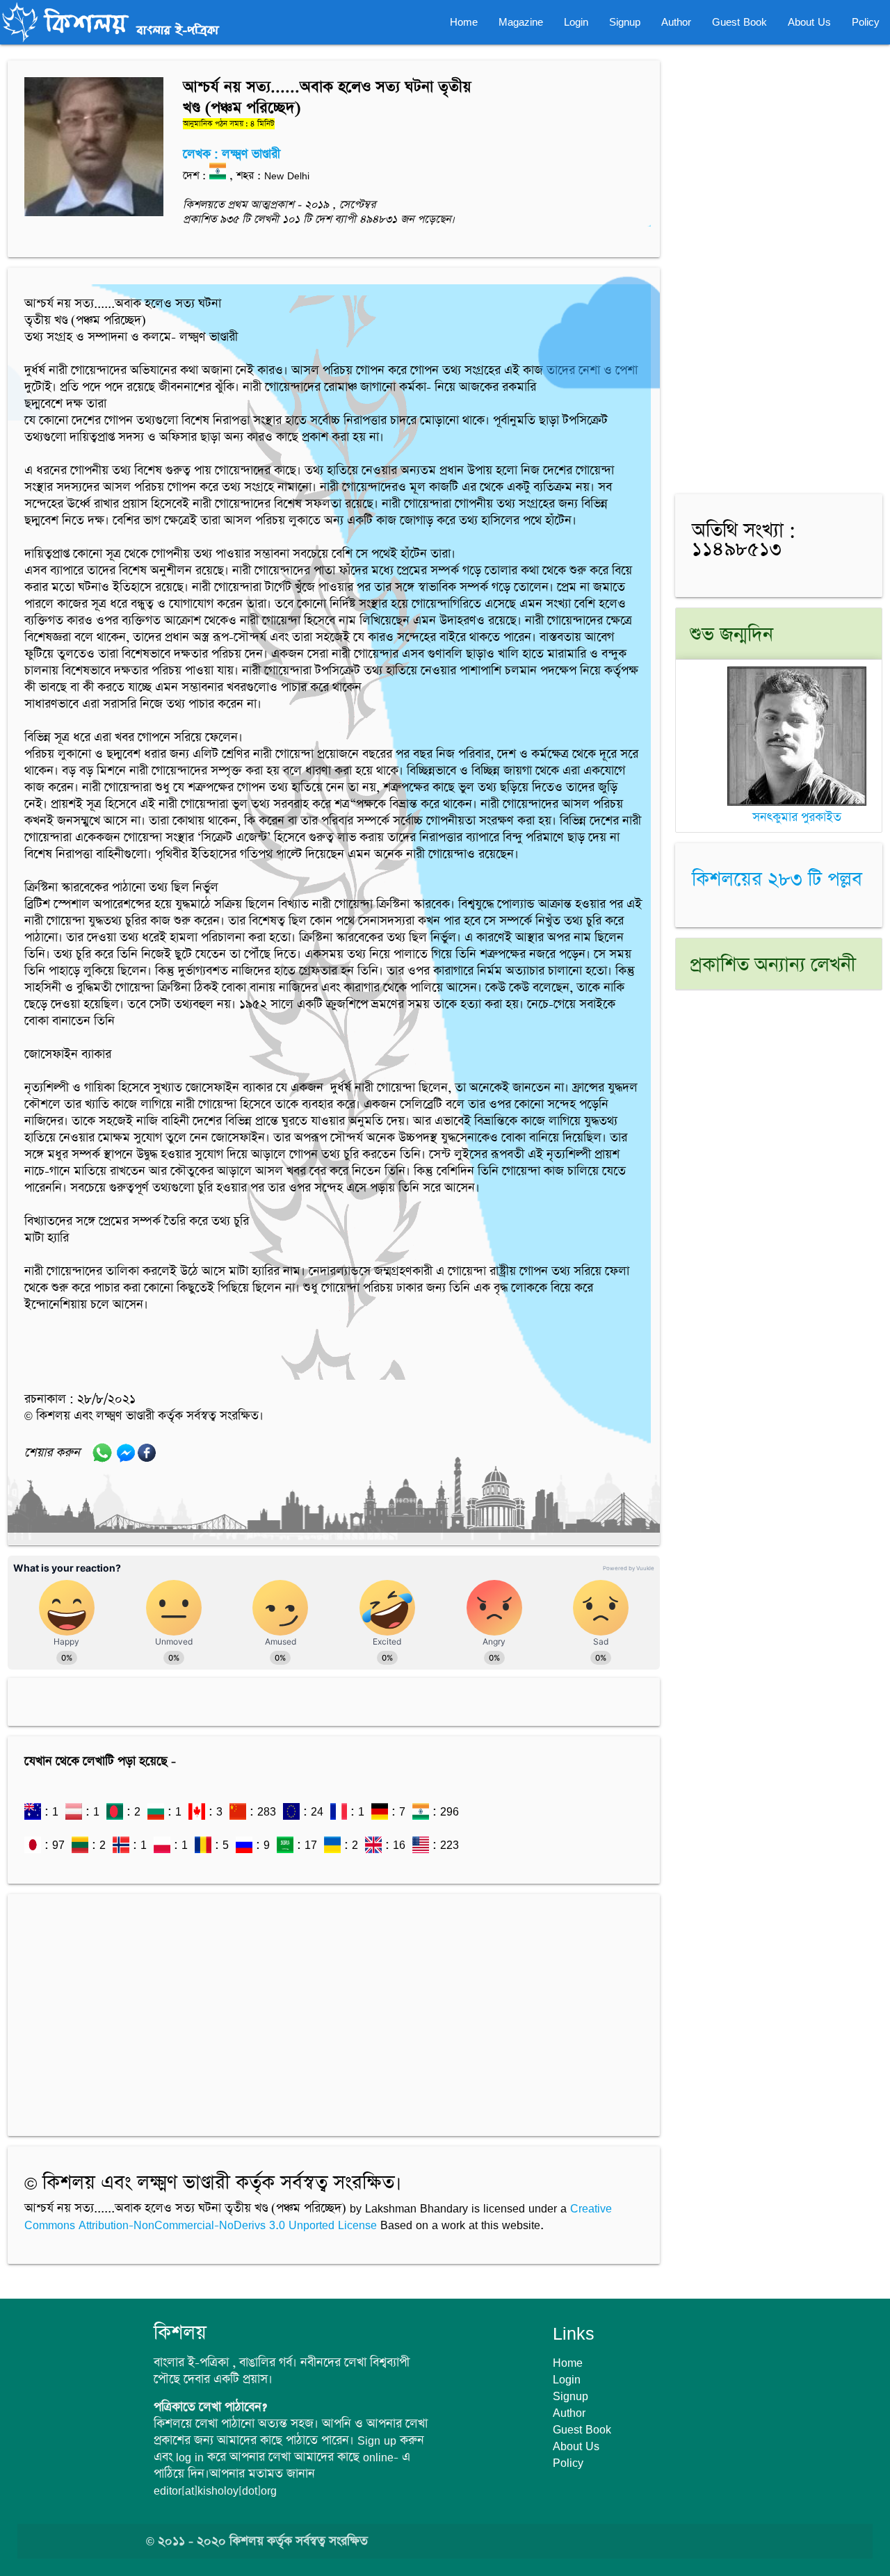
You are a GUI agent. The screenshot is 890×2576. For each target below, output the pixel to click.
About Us (809, 22)
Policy (866, 22)
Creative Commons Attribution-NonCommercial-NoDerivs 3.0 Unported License (318, 2217)
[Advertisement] (334, 2008)
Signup (625, 22)
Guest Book (739, 22)
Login (576, 22)
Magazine (521, 22)
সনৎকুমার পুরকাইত (797, 817)
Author (676, 22)
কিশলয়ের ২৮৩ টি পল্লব (777, 881)
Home (464, 22)
